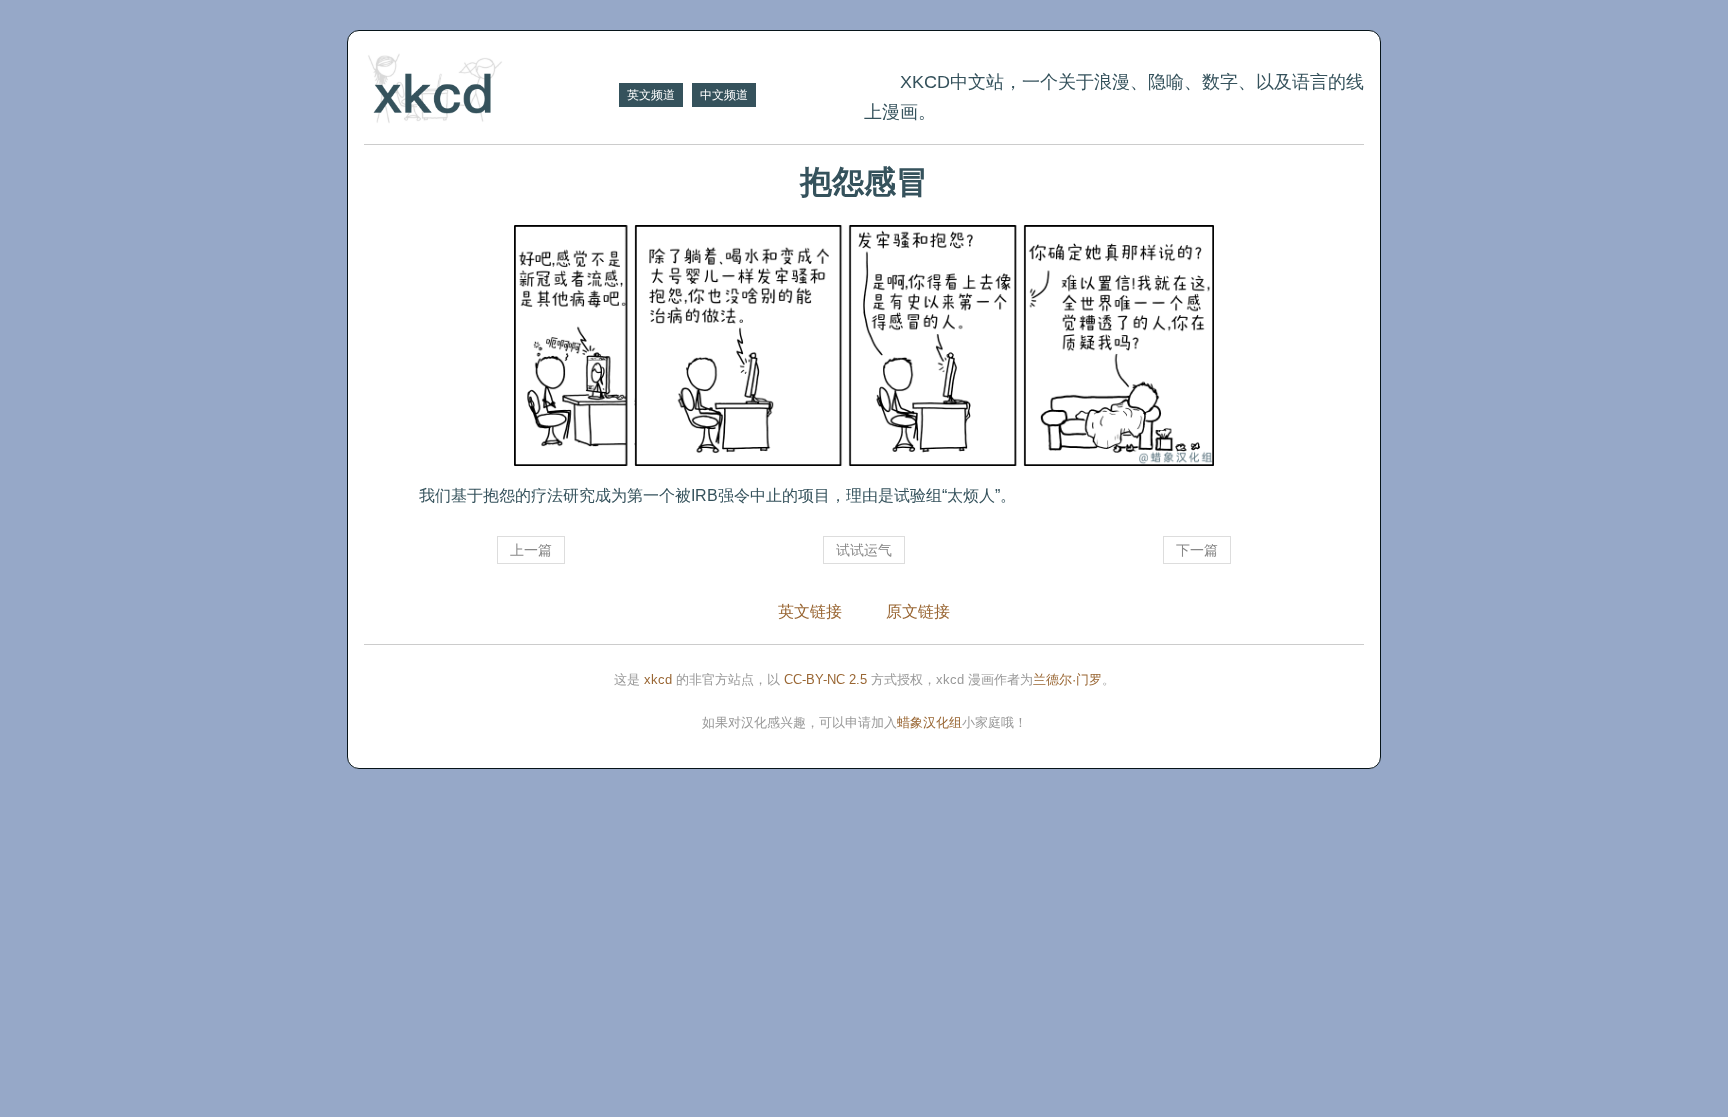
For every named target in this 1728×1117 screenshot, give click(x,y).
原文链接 (918, 611)
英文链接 (810, 611)
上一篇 (531, 550)
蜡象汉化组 (929, 722)
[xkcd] (489, 90)
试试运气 (864, 550)
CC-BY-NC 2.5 (825, 679)
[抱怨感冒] (864, 345)
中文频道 (724, 95)
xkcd (658, 679)
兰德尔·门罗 (1067, 679)
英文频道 (651, 95)
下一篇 (1197, 550)
